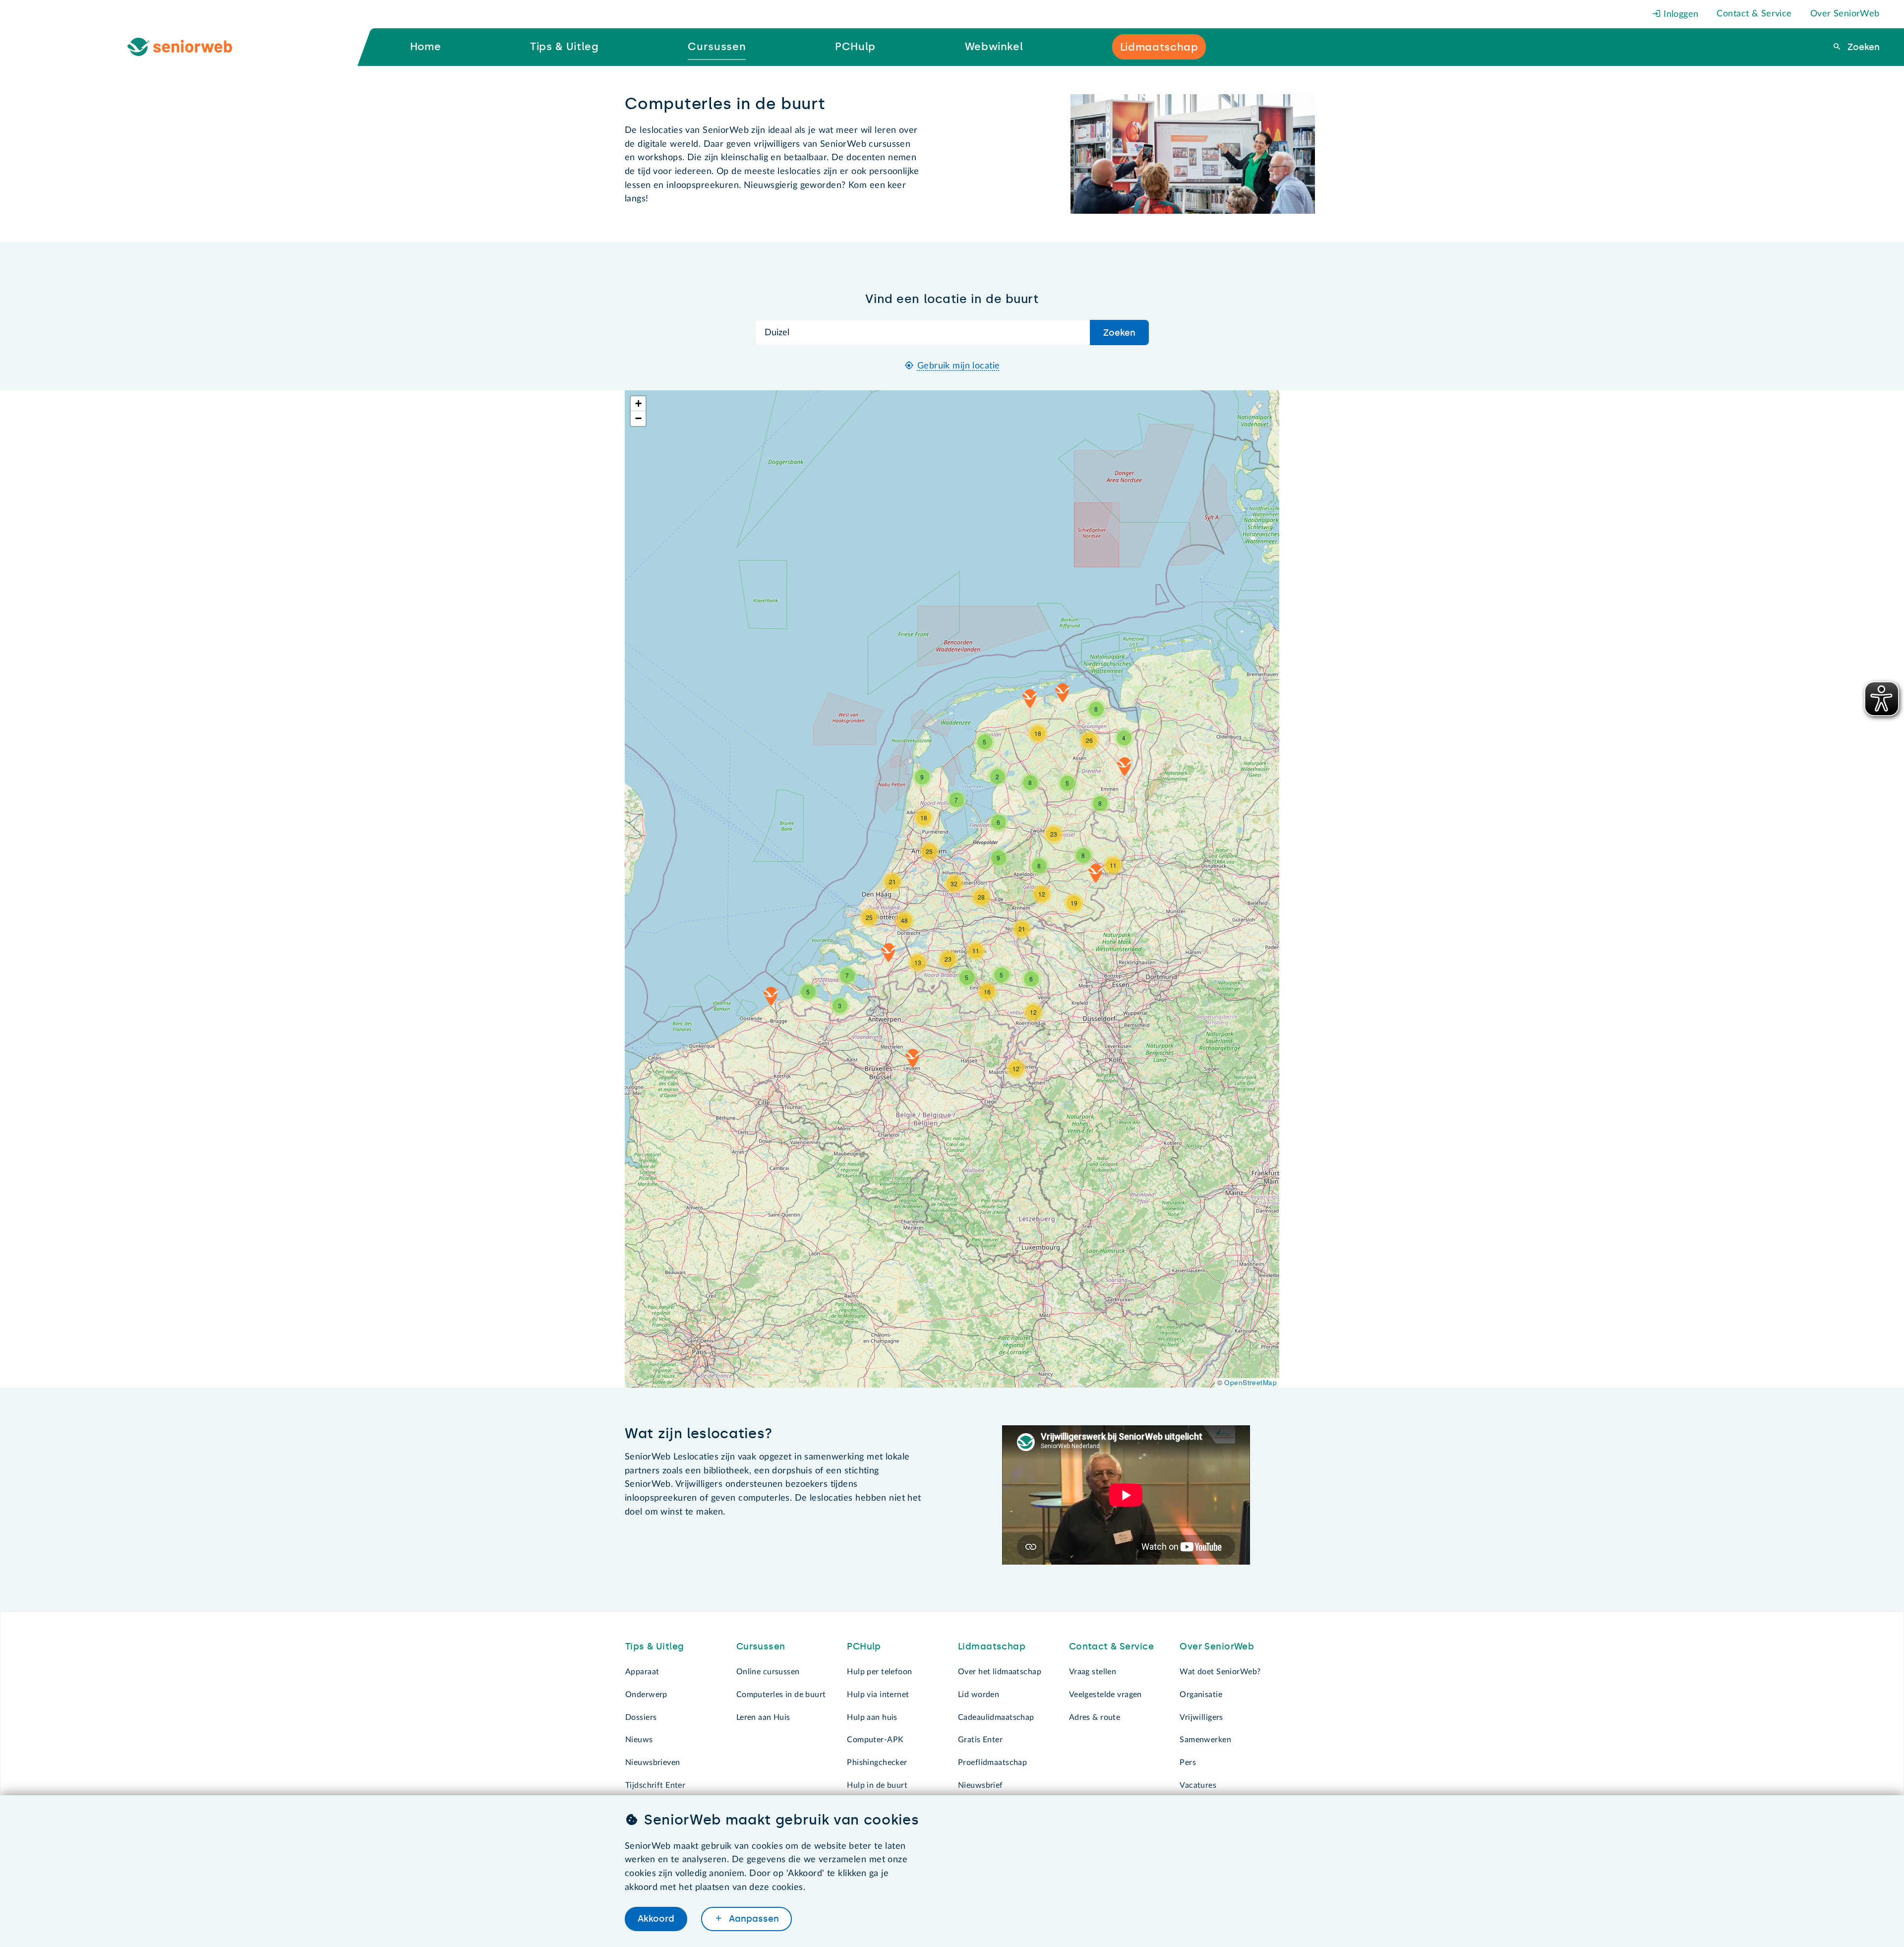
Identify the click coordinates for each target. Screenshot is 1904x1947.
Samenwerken (1205, 1740)
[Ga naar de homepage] (188, 47)
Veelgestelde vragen (1105, 1695)
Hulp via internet (878, 1695)
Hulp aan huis (872, 1717)
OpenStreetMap (1250, 1382)
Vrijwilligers (1201, 1717)
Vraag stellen (1093, 1672)
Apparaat (642, 1672)
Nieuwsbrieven (653, 1763)
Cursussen (761, 1646)
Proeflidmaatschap (992, 1763)
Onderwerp (646, 1695)
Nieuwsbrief (981, 1785)
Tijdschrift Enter (655, 1785)
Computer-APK (875, 1740)
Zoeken (1862, 47)
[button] (913, 1058)
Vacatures (1198, 1785)
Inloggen (1680, 14)
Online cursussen (768, 1672)
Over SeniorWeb (1845, 14)
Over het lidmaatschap (1000, 1672)
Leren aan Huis (763, 1717)
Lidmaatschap (992, 1646)
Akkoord (656, 1919)
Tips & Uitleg (655, 1646)
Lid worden (979, 1695)
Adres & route (1095, 1717)
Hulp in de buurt (877, 1785)
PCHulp (864, 1646)
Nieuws (639, 1740)
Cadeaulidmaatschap (996, 1717)
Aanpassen (753, 1919)
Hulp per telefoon (879, 1672)
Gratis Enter (980, 1740)
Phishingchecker (877, 1763)
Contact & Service (1754, 14)
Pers (1188, 1763)
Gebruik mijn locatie (959, 366)
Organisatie (1201, 1695)
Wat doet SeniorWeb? (1220, 1672)
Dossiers (641, 1717)
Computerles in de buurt (781, 1695)
